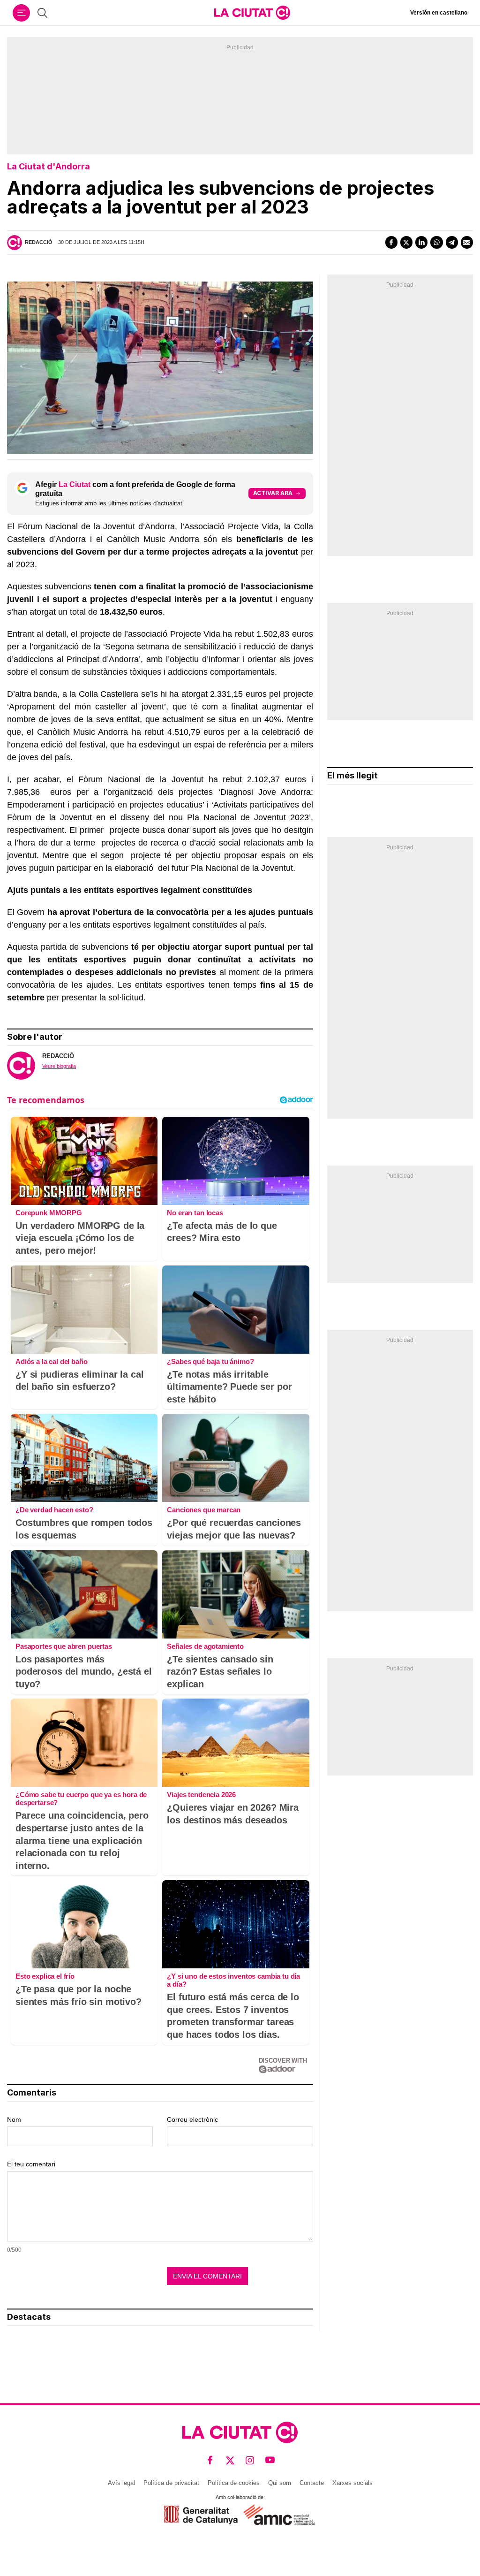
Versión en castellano (439, 13)
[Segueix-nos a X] (230, 2460)
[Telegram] (452, 242)
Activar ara (273, 493)
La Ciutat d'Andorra (49, 166)
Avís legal (121, 2483)
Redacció (39, 242)
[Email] (467, 242)
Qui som (280, 2483)
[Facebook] (391, 242)
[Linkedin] (421, 242)
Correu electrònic (192, 2119)
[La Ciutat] (252, 13)
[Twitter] (406, 242)
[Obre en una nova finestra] (201, 2515)
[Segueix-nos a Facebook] (210, 2460)
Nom (14, 2119)
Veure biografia (59, 1066)
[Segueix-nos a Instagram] (250, 2460)
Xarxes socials (352, 2483)
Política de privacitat (171, 2483)
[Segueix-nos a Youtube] (270, 2460)
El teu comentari (31, 2164)
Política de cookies (234, 2483)
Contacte (312, 2483)
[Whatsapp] (436, 242)
